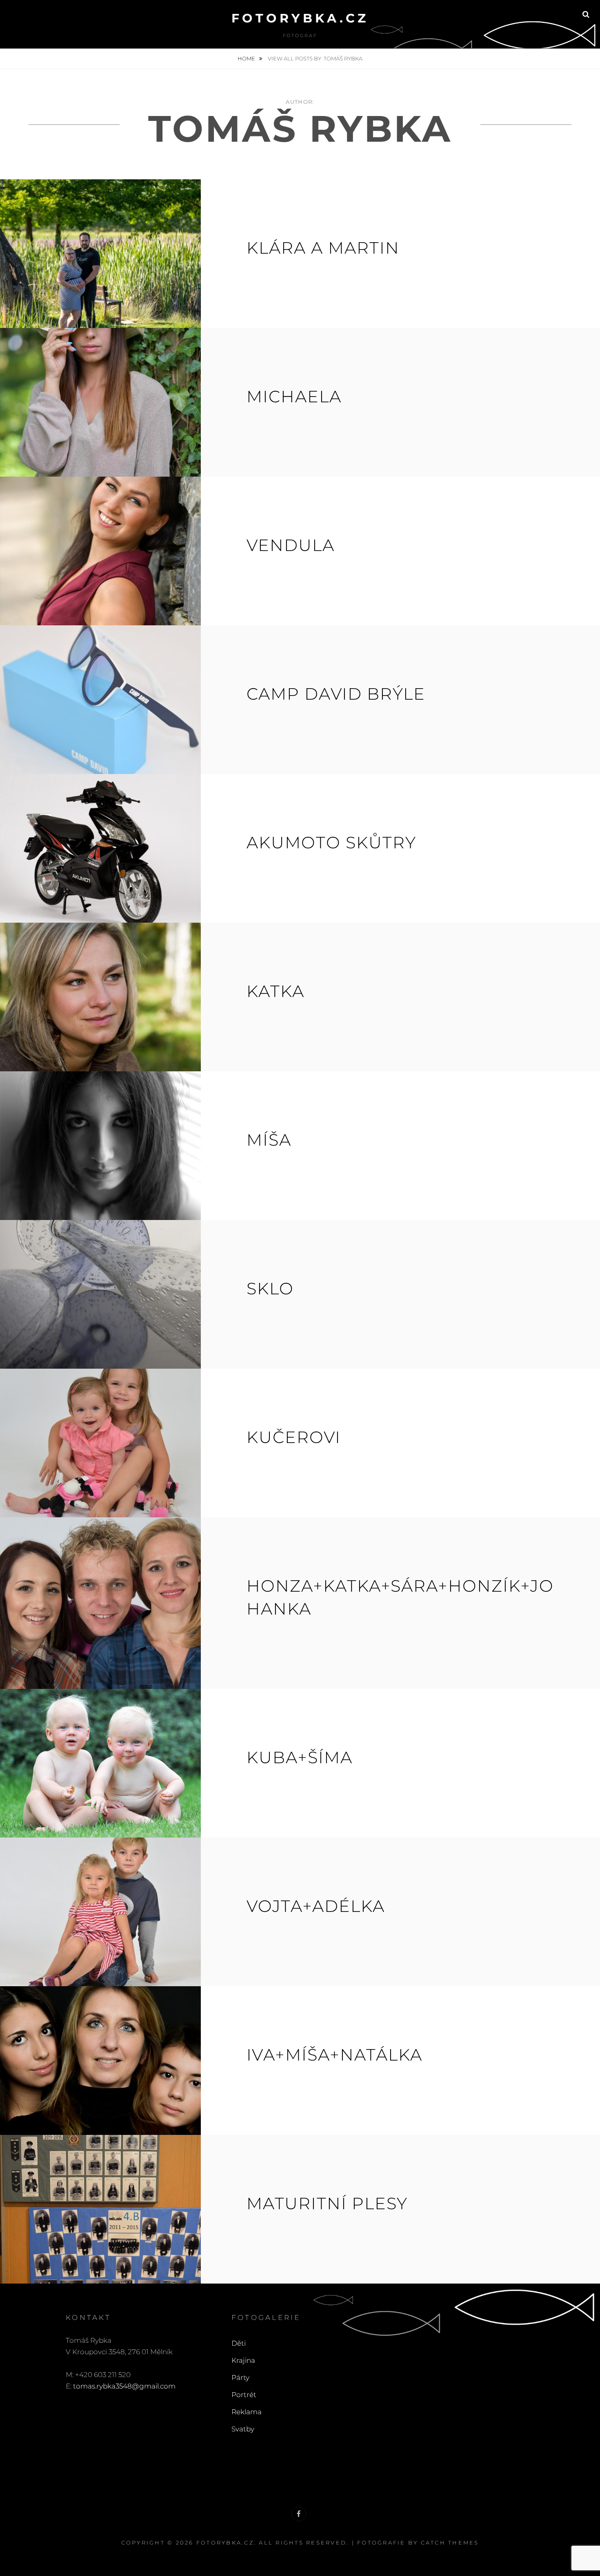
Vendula (291, 545)
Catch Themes (450, 2543)
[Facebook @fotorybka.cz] (299, 2514)
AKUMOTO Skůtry (331, 842)
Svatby (243, 2429)
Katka (276, 991)
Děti (239, 2343)
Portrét (244, 2395)
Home (247, 58)
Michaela (294, 396)
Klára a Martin (323, 248)
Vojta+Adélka (316, 1906)
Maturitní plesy (327, 2203)
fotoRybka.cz (300, 18)
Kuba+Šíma (300, 1757)
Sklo (270, 1288)
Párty (240, 2378)
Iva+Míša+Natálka (334, 2055)
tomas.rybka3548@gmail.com (124, 2386)
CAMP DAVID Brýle (336, 694)
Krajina (243, 2360)
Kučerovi (294, 1437)
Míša (269, 1140)
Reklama (247, 2412)
